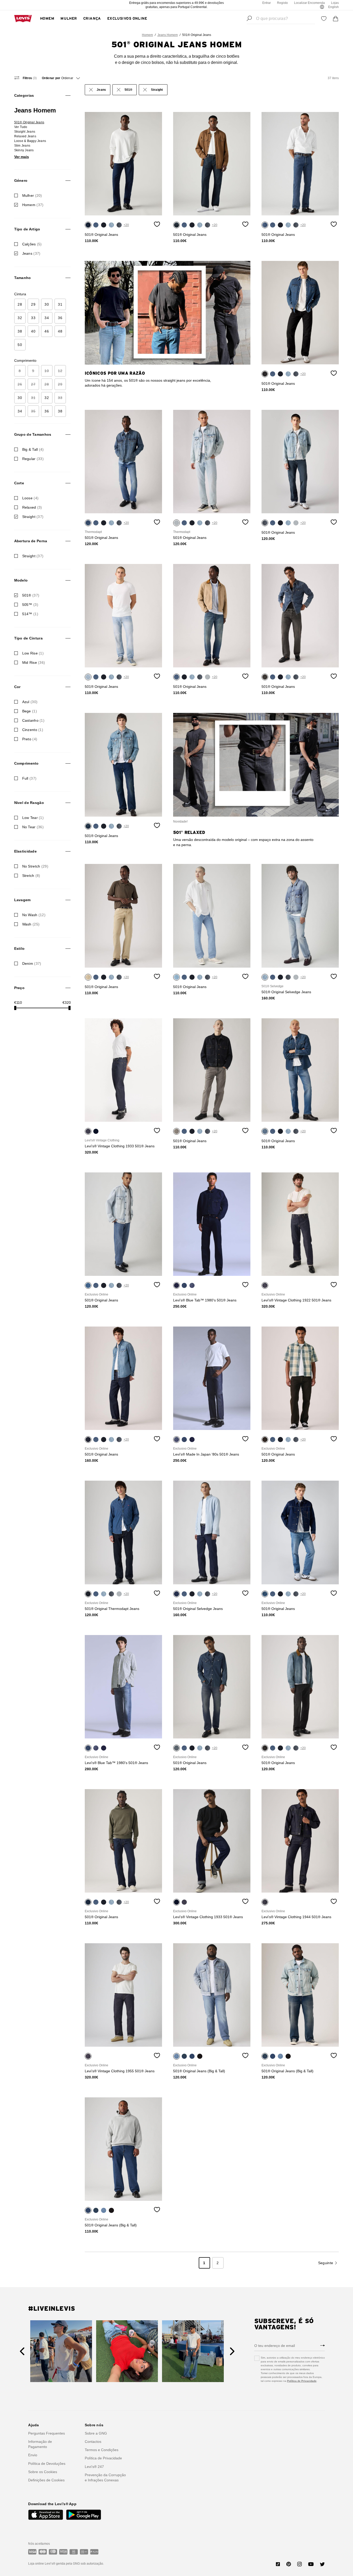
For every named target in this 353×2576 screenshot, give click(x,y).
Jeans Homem (168, 35)
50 (20, 345)
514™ (30, 614)
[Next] (232, 2351)
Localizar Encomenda (309, 3)
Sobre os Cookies (43, 2472)
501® (31, 595)
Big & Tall (33, 449)
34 (47, 318)
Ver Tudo (21, 127)
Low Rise (33, 653)
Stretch (31, 876)
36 (60, 318)
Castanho (33, 720)
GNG (76, 2564)
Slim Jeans (22, 146)
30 (47, 304)
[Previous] (22, 2351)
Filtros (29, 78)
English (333, 7)
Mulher (69, 19)
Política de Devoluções (47, 2464)
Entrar (267, 3)
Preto (30, 739)
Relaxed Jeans (25, 136)
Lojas (335, 3)
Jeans (31, 253)
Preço (19, 988)
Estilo (20, 948)
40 (33, 331)
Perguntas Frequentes (47, 2433)
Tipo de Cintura (28, 638)
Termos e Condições (102, 2450)
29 (33, 304)
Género (21, 180)
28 (20, 304)
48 (60, 331)
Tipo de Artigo (27, 229)
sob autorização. (92, 2564)
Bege (30, 711)
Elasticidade (25, 851)
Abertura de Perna (31, 541)
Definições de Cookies (46, 2480)
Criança (92, 19)
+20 (126, 225)
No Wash (34, 915)
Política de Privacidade (302, 2381)
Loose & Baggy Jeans (30, 141)
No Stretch (35, 866)
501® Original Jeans (29, 122)
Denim (32, 963)
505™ (30, 605)
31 (60, 304)
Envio (33, 2455)
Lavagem (22, 900)
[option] (124, 164)
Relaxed (32, 507)
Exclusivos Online (127, 19)
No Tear (33, 827)
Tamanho (23, 278)
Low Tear (33, 818)
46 (47, 331)
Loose (30, 498)
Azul (30, 702)
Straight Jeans (25, 132)
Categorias (24, 95)
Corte (19, 483)
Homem (47, 19)
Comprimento (26, 763)
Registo (282, 3)
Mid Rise (34, 662)
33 (33, 318)
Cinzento (33, 730)
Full (29, 778)
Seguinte (326, 2263)
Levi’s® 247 (94, 2467)
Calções (32, 244)
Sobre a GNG (96, 2433)
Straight (33, 517)
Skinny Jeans (24, 150)
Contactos (93, 2442)
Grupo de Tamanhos (33, 434)
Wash (31, 924)
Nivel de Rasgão (29, 803)
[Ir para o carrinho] (336, 19)
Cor (17, 687)
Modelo (21, 580)
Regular (33, 459)
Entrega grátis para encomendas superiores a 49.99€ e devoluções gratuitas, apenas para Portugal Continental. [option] (177, 5)
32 (20, 318)
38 (20, 331)
